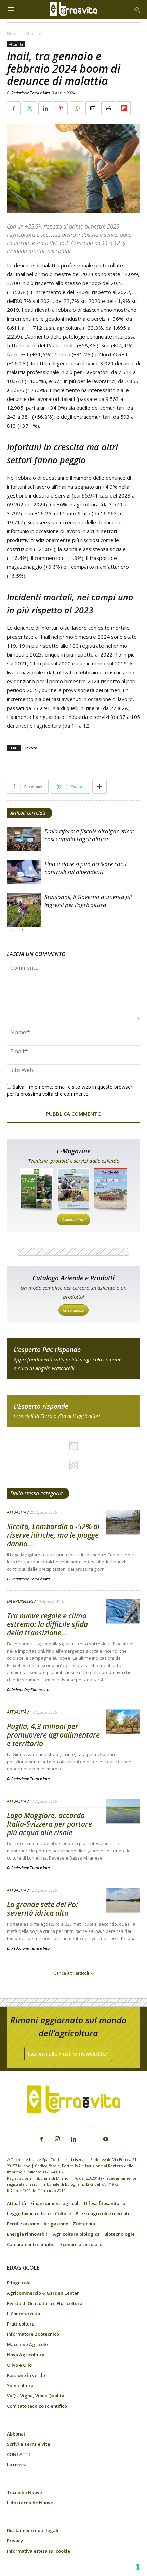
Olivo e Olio (19, 2365)
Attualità (33, 33)
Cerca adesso (73, 1310)
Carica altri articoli (71, 1973)
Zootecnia (84, 2224)
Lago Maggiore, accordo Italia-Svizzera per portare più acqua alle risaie (49, 1824)
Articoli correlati (28, 813)
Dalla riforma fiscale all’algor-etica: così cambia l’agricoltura (89, 835)
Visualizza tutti (73, 1220)
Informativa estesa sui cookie (38, 2551)
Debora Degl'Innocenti (30, 1689)
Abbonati (17, 2434)
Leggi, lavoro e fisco (29, 2213)
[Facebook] (41, 2139)
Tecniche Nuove (24, 2492)
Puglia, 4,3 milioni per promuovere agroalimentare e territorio (53, 1735)
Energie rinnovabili (28, 2234)
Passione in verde (26, 2375)
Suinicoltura (20, 2385)
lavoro (31, 748)
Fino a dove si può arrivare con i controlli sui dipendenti (85, 868)
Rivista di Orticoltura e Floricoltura (45, 2303)
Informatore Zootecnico (33, 2334)
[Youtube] (106, 2139)
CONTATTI (18, 2454)
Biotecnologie (119, 2234)
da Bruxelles (20, 1602)
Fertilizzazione (23, 2224)
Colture (63, 2213)
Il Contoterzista (23, 2314)
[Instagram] (57, 2139)
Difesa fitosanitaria (105, 2203)
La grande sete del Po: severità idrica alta (42, 1909)
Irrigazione (56, 2224)
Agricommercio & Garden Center (43, 2293)
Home (13, 33)
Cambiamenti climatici (31, 2244)
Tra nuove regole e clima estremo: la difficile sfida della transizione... (47, 1624)
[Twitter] (90, 2135)
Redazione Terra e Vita (30, 93)
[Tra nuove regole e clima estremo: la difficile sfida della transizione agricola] (123, 1612)
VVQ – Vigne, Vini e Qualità (36, 2396)
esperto (73, 1411)
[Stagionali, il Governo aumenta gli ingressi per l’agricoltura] (24, 910)
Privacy (15, 2541)
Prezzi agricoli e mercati (102, 2213)
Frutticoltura (21, 2324)
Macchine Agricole (27, 2344)
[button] (137, 9)
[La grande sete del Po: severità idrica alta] (123, 1900)
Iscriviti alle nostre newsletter (68, 2054)
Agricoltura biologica (76, 2234)
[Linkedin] (73, 2139)
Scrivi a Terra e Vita (28, 2444)
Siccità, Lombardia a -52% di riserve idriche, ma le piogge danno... (53, 1535)
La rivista (17, 2465)
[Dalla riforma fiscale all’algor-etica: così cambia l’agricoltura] (24, 839)
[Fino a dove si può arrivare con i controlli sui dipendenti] (24, 872)
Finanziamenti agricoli (55, 2203)
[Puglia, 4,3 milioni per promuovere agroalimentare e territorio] (123, 1722)
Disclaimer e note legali (33, 2530)
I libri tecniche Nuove (30, 2503)
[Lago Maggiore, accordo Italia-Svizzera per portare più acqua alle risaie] (123, 1811)
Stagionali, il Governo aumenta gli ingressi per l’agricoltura (88, 901)
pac (73, 1359)
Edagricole (19, 2283)
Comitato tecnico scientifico (37, 2406)
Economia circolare (81, 2244)
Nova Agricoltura (26, 2355)
